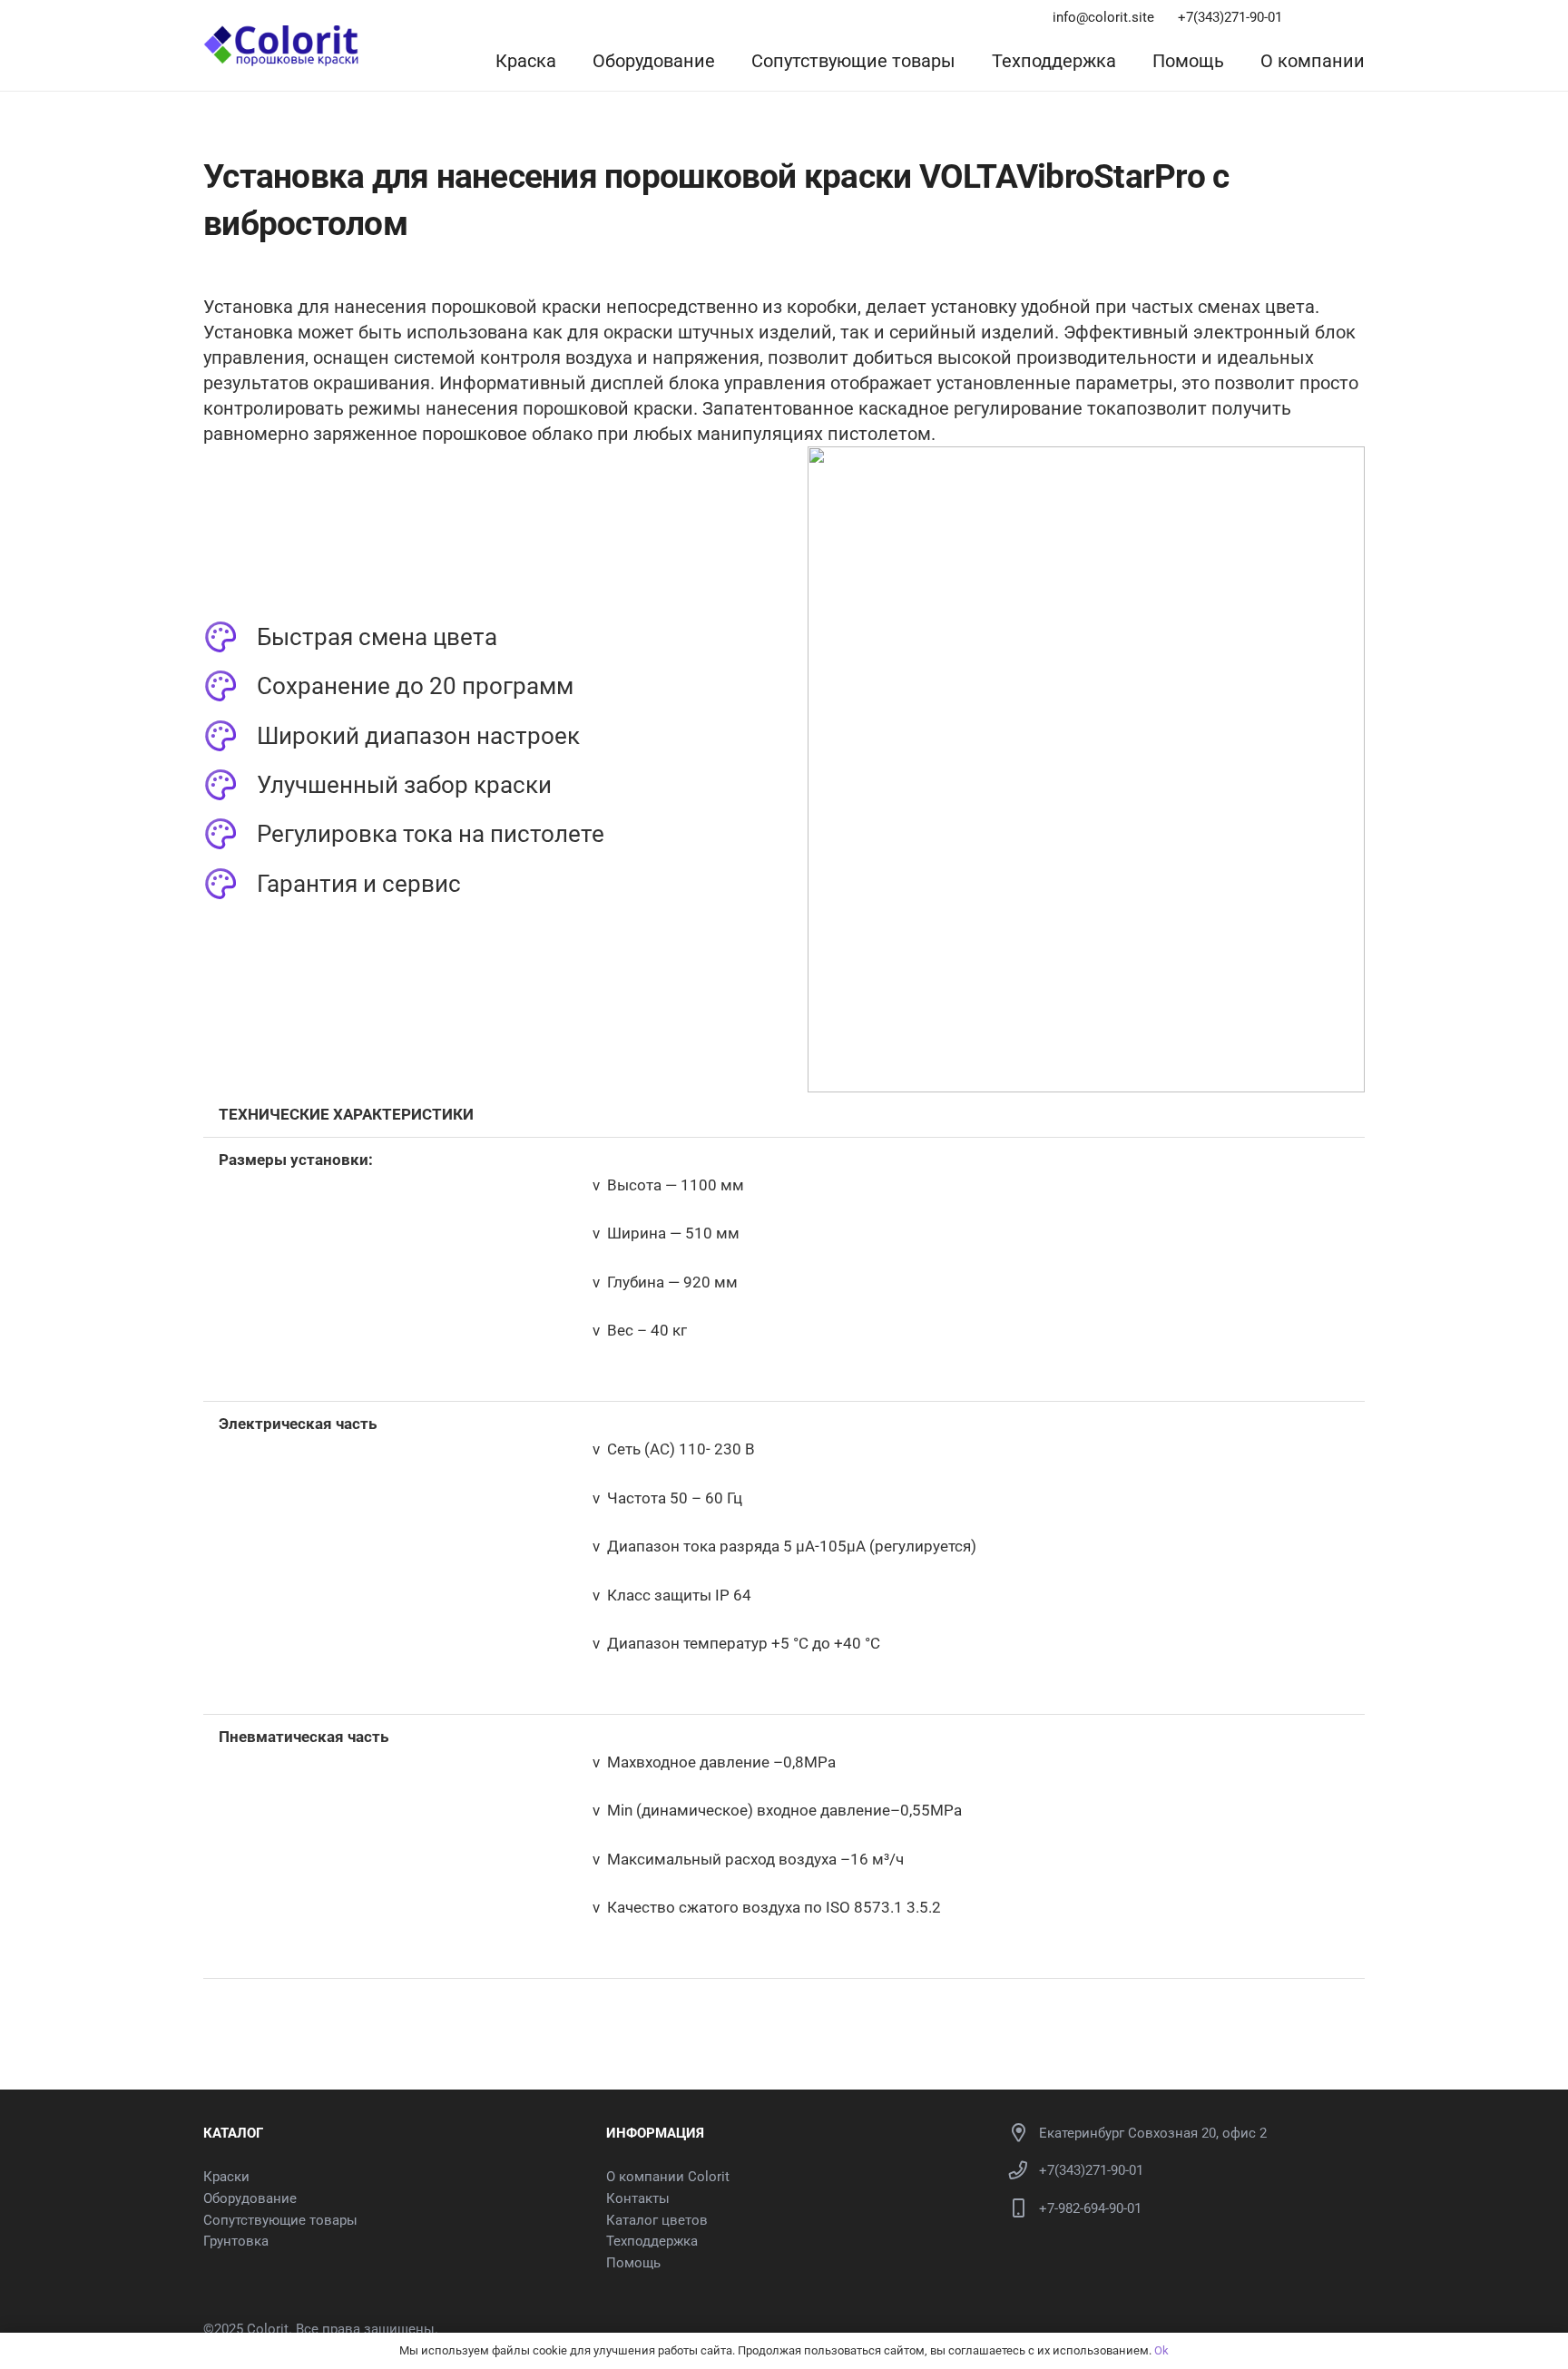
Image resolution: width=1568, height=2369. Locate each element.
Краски (226, 2177)
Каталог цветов (657, 2220)
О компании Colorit (668, 2177)
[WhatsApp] (1335, 18)
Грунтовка (236, 2241)
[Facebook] (1359, 18)
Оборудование (250, 2198)
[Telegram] (1310, 18)
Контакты (638, 2198)
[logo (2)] (281, 46)
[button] (573, 61)
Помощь (633, 2263)
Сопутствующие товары (280, 2220)
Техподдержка (652, 2241)
